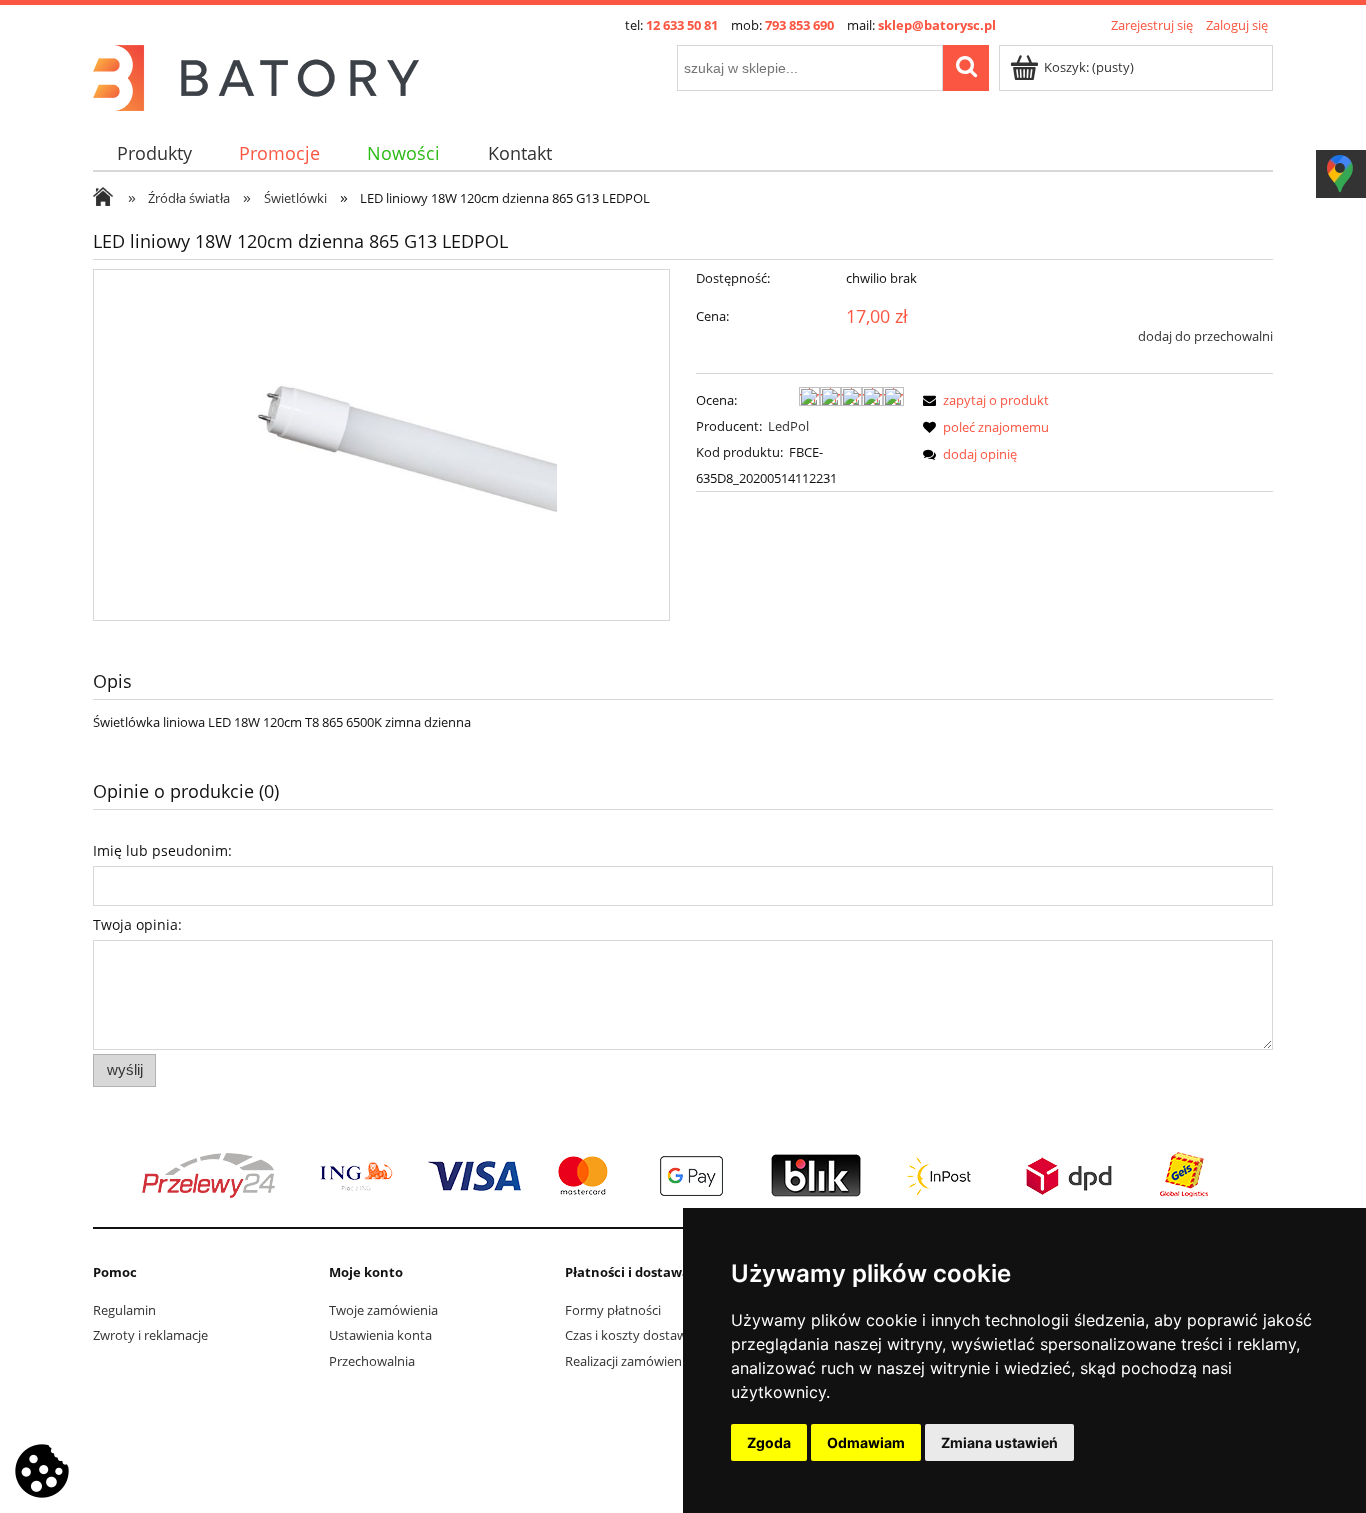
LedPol (788, 426)
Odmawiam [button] (866, 1442)
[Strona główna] (256, 75)
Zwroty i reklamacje (150, 1335)
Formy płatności (613, 1310)
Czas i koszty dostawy (629, 1335)
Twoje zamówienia (383, 1310)
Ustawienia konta (380, 1335)
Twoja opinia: (137, 924)
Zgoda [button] (769, 1442)
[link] (683, 1176)
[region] (683, 1176)
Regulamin (124, 1310)
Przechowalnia (372, 1361)
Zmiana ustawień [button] (999, 1442)
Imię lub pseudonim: (162, 850)
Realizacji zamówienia (628, 1361)
